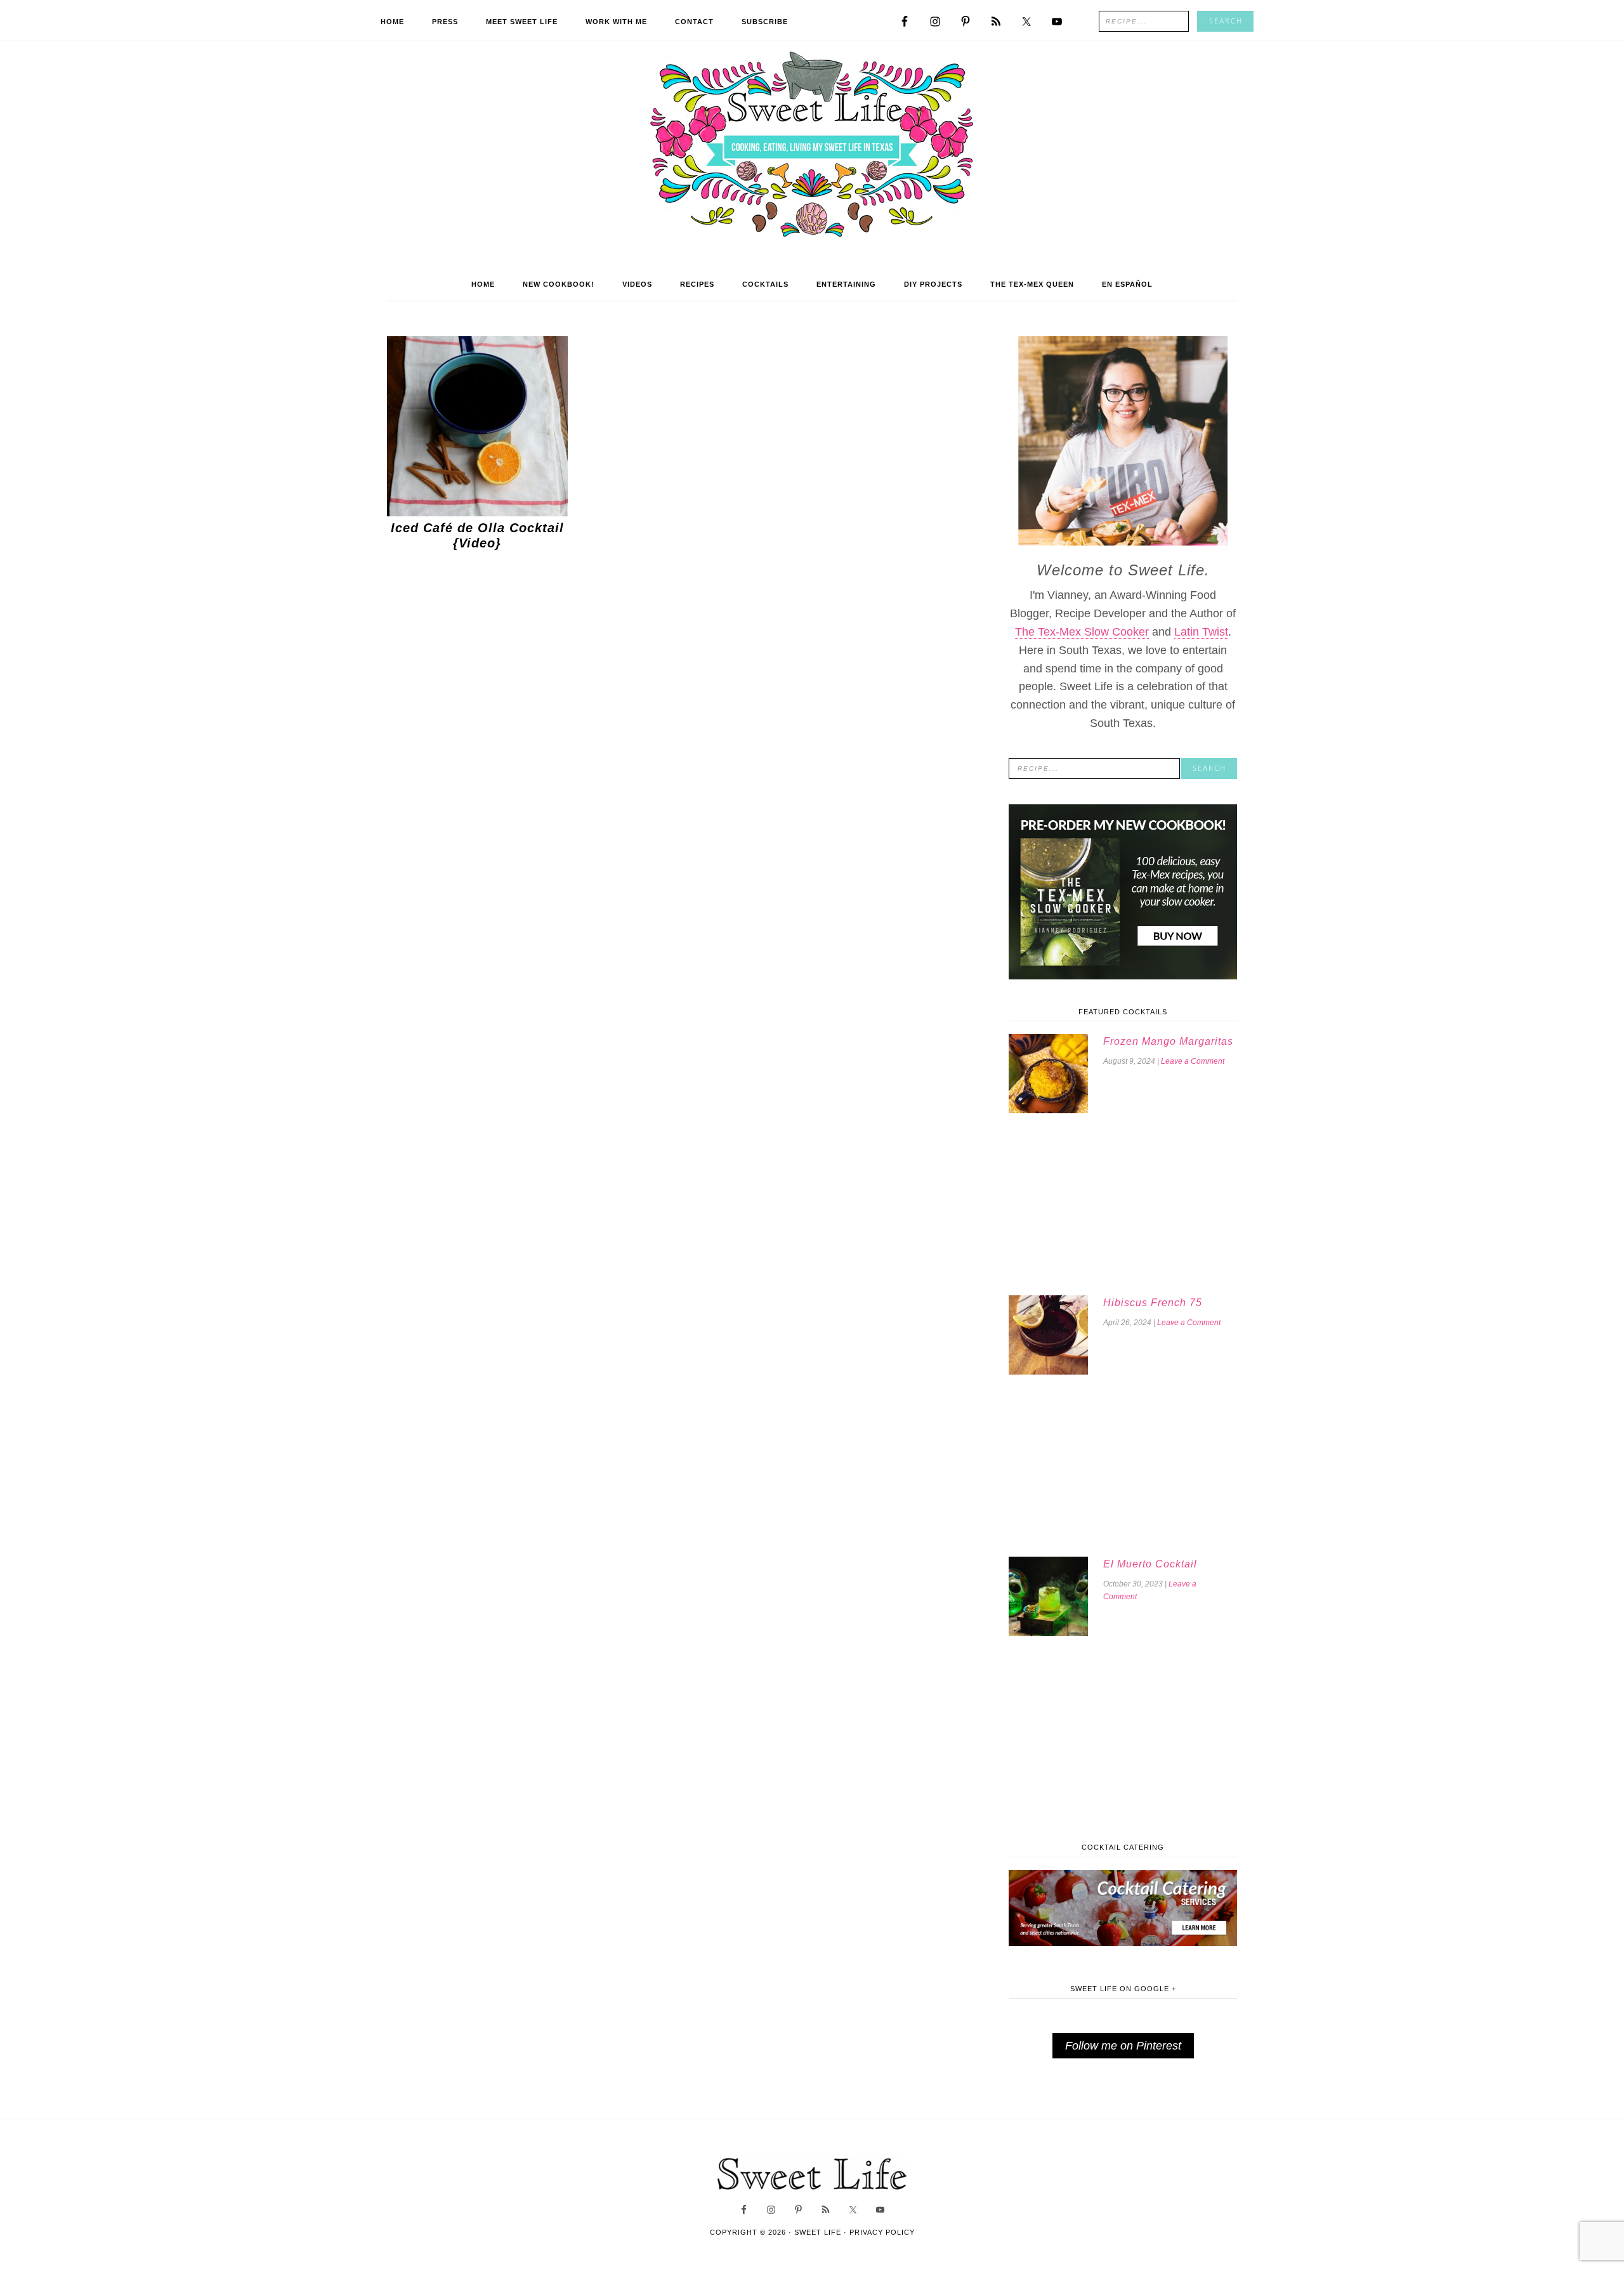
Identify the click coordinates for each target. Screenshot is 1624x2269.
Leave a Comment (1193, 1061)
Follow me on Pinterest (1123, 2046)
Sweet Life (812, 146)
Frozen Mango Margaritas (1168, 1041)
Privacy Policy (882, 2232)
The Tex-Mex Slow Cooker (1082, 632)
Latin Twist (1201, 632)
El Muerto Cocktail (1150, 1564)
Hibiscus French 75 (1153, 1303)
